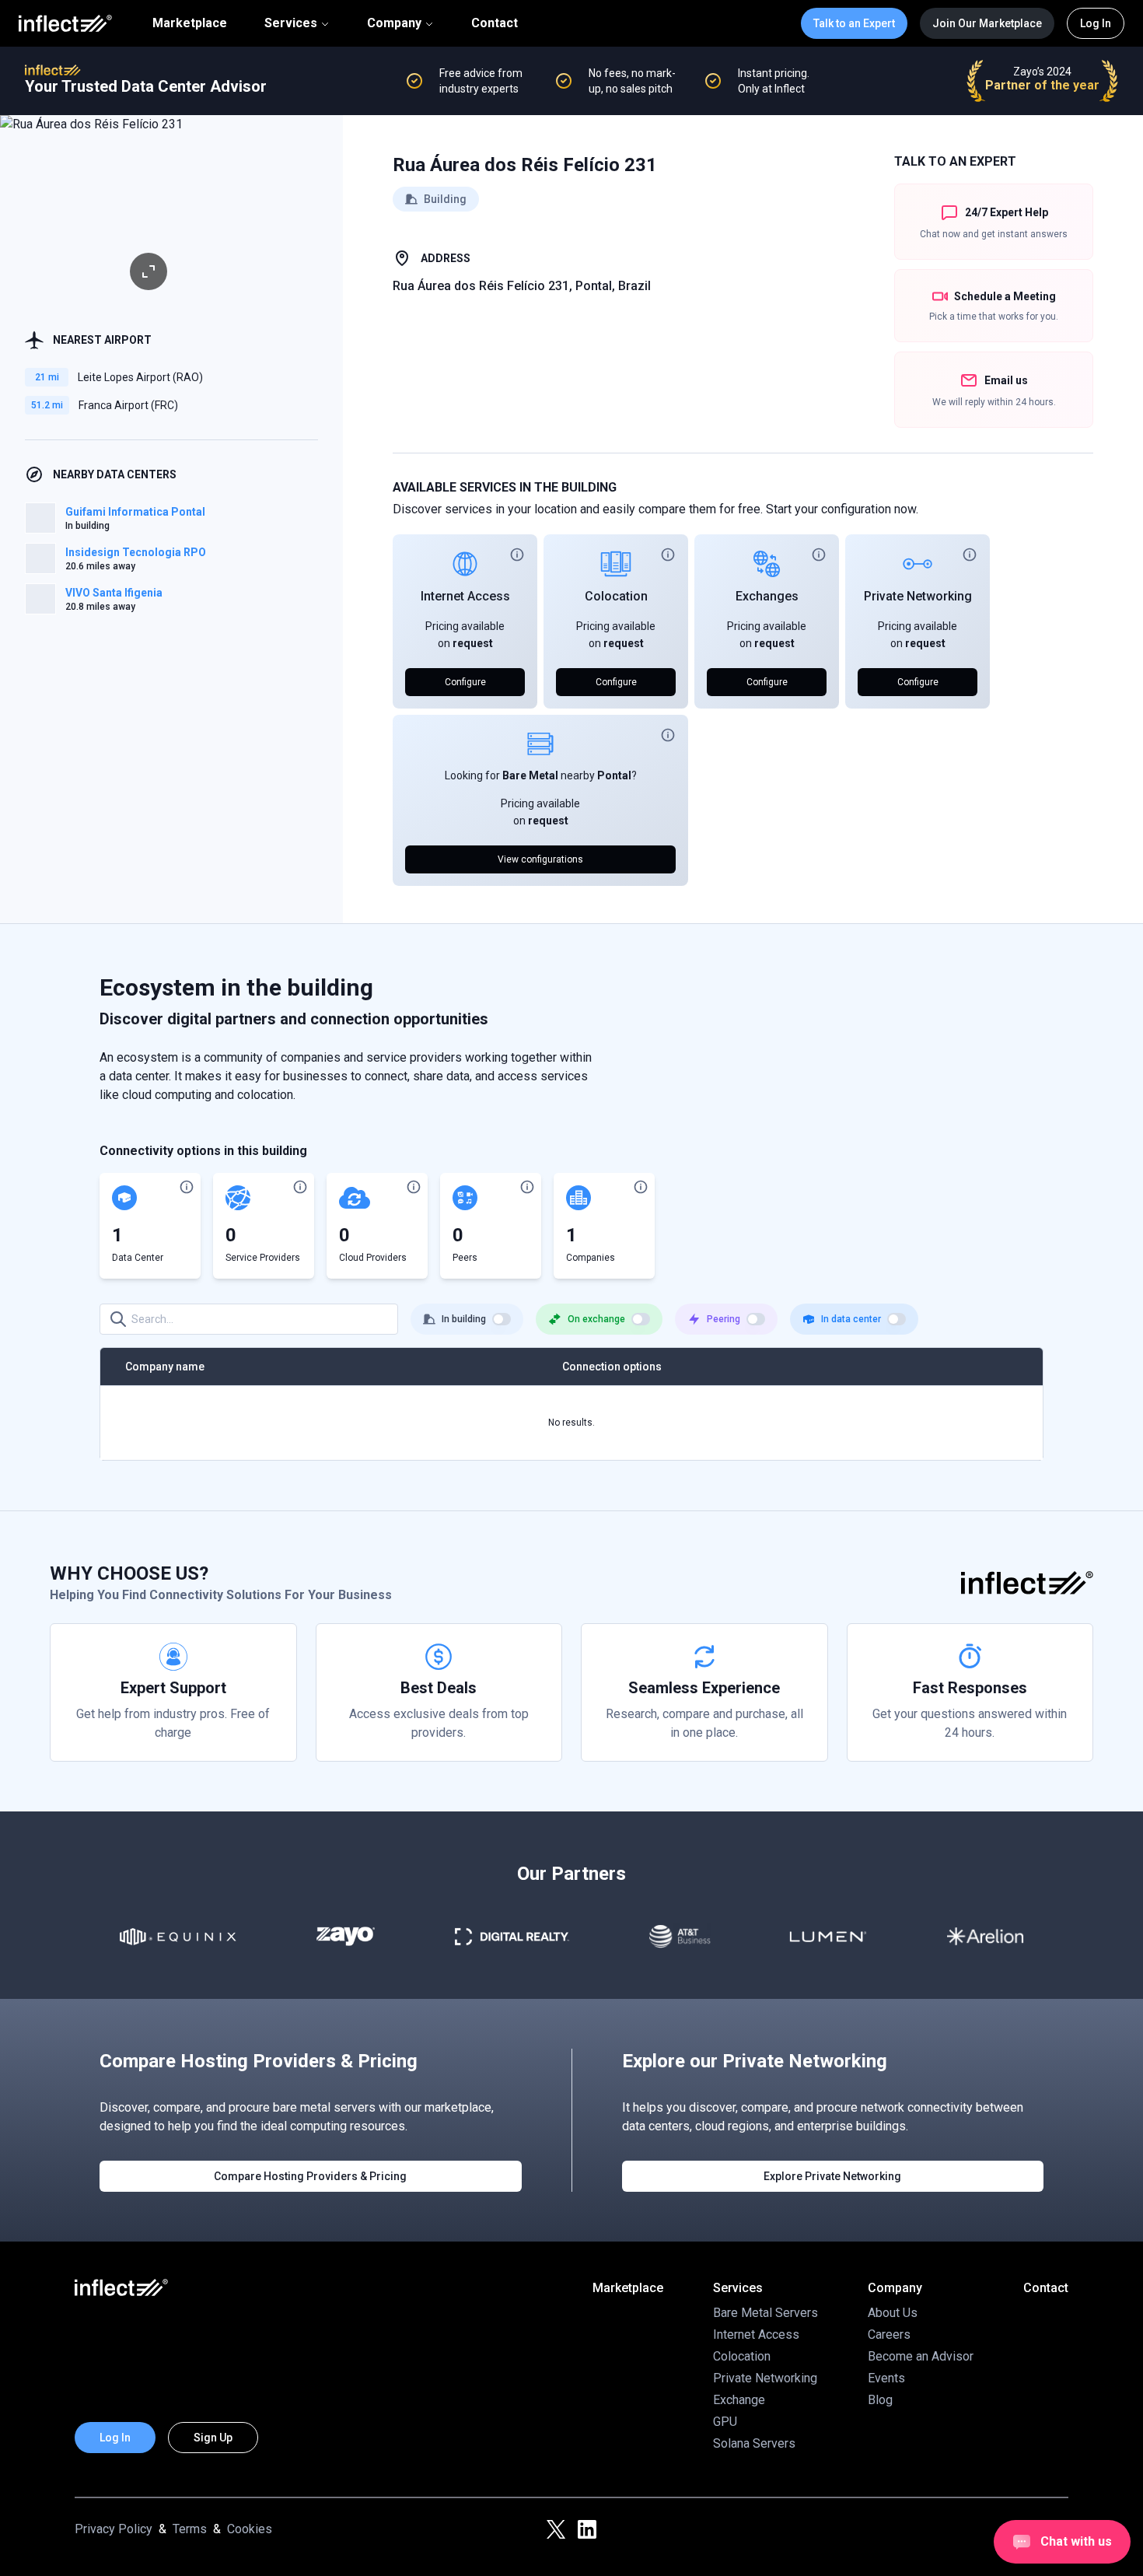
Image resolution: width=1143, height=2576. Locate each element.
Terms (190, 2529)
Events (886, 2378)
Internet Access (465, 596)
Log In (1096, 23)
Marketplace (190, 23)
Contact (495, 23)
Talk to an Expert (854, 23)
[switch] (502, 1319)
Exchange (739, 2400)
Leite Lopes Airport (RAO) (140, 377)
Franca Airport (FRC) (128, 405)
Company (394, 23)
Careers (889, 2334)
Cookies (250, 2529)
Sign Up (213, 2438)
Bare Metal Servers (765, 2313)
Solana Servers (754, 2443)
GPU (725, 2422)
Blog (880, 2400)
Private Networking (918, 596)
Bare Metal (530, 775)
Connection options (612, 1367)
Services (291, 23)
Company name (165, 1367)
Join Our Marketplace (987, 23)
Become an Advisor (921, 2356)
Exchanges (767, 596)
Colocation (616, 596)
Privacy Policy (114, 2529)
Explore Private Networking (832, 2176)
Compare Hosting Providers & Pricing (310, 2176)
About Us (893, 2313)
